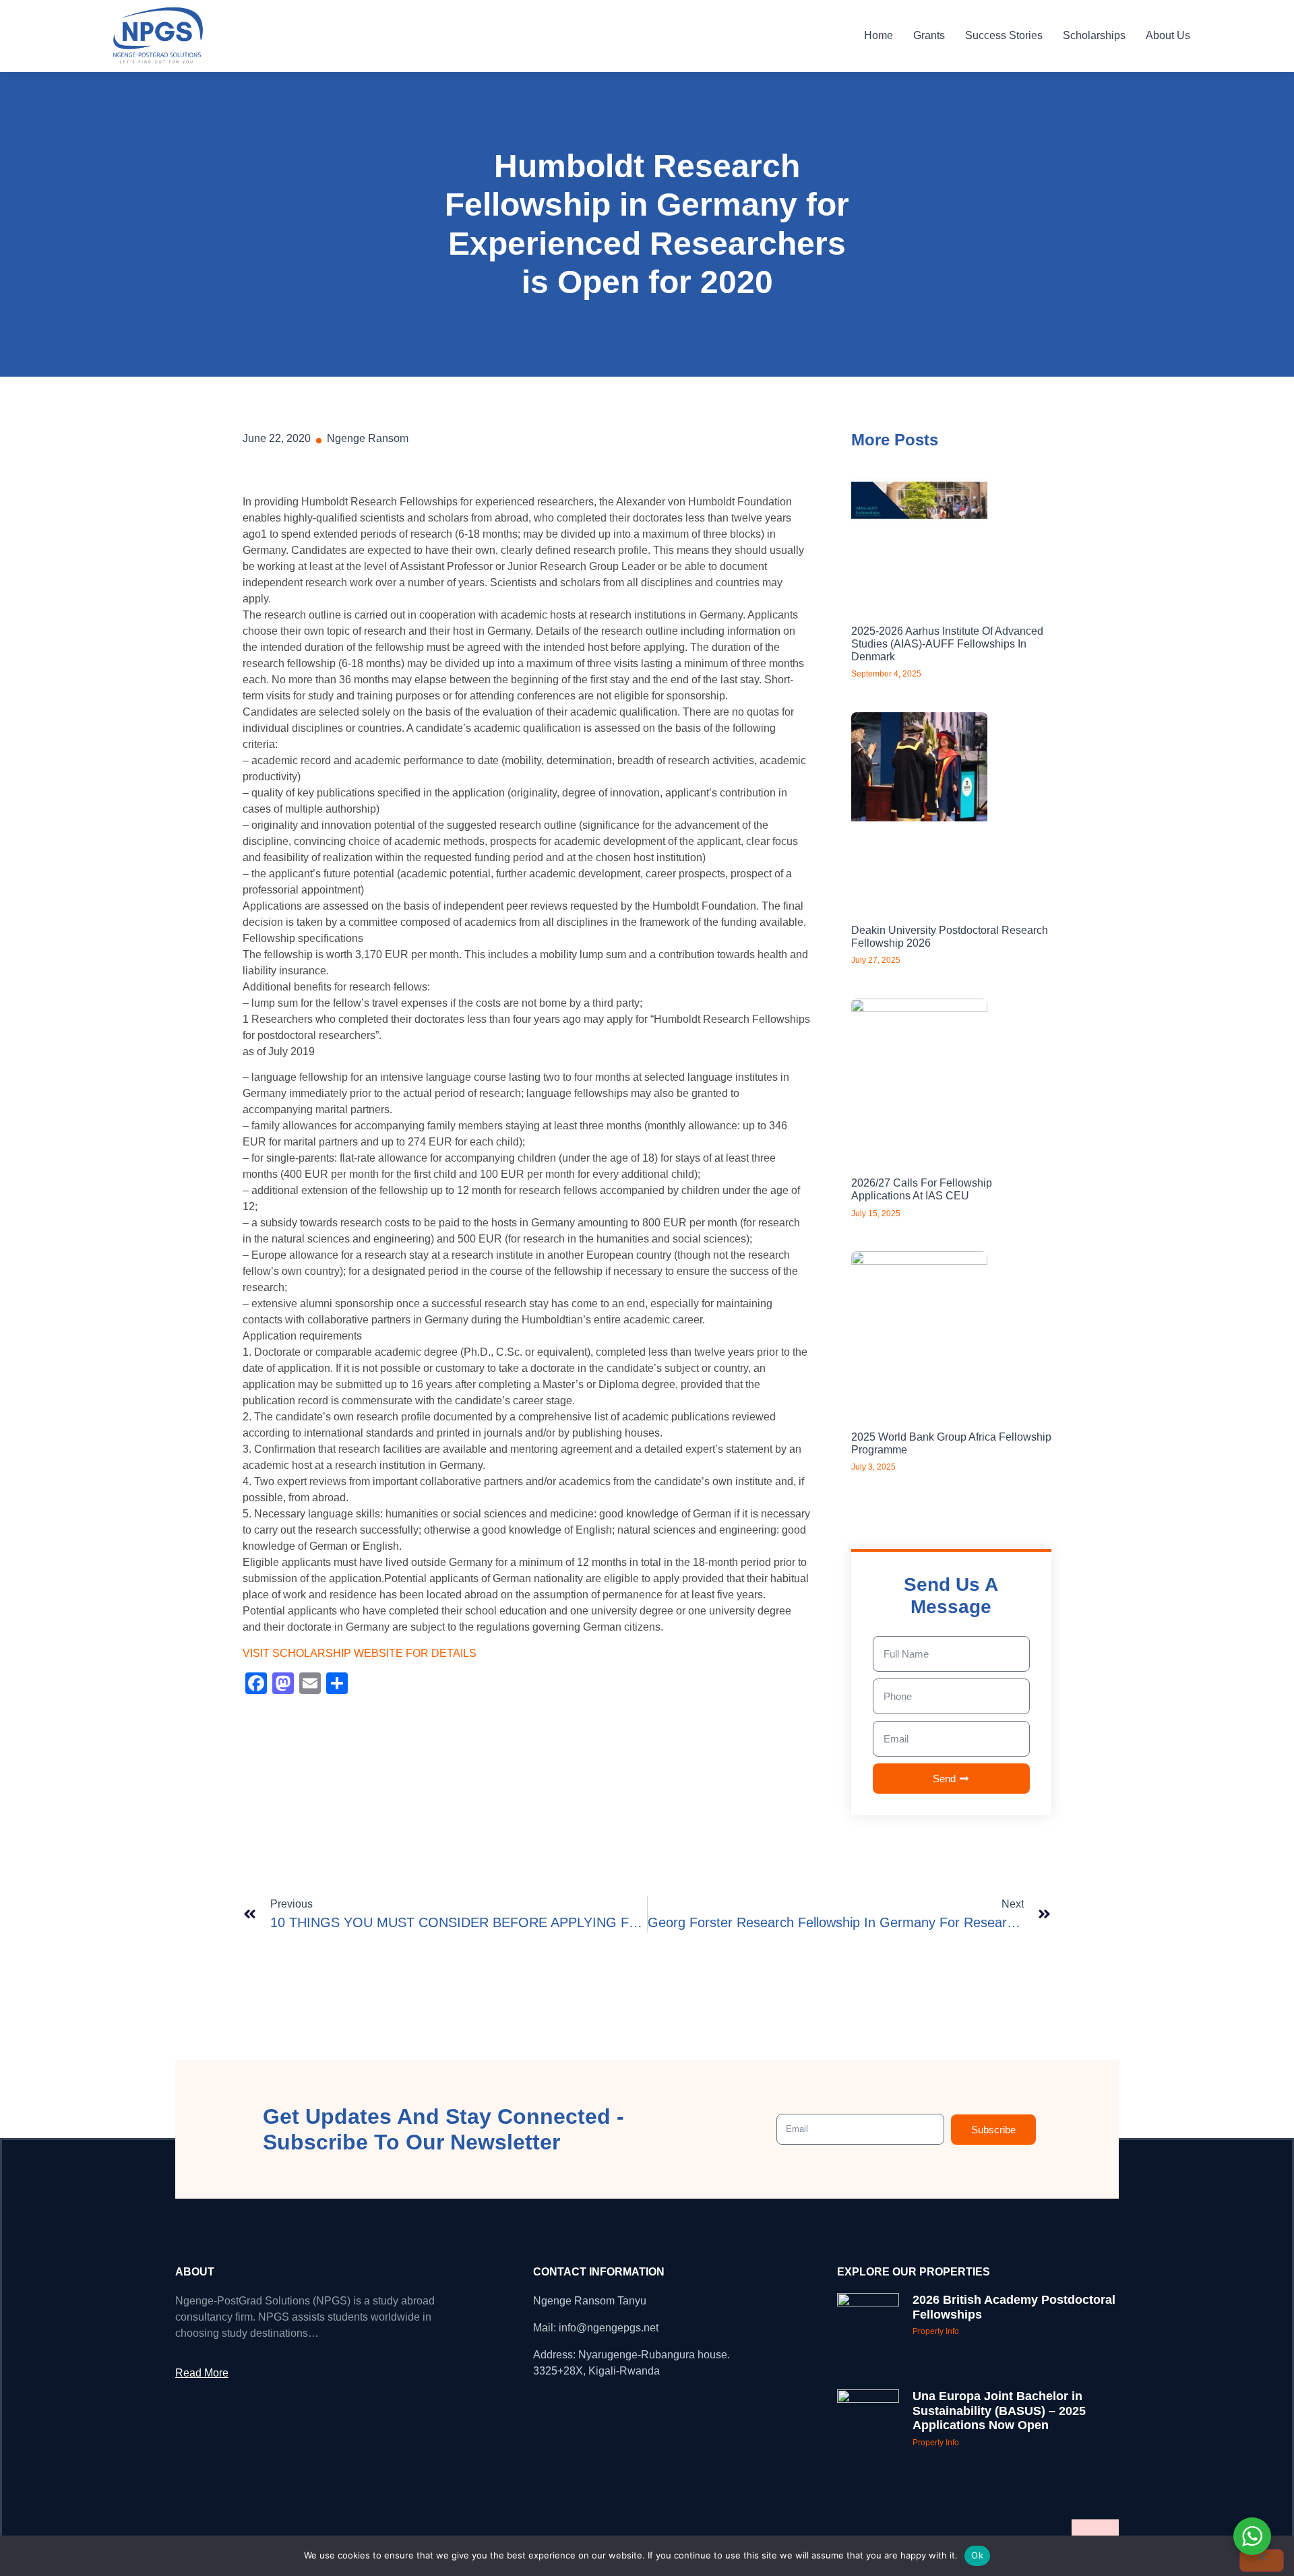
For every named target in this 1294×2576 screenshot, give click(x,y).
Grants (929, 35)
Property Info (936, 2331)
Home (879, 35)
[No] (1262, 2561)
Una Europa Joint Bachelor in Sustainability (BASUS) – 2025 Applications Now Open (999, 2411)
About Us (1168, 35)
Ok (977, 2555)
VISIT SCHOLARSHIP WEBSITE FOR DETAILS (361, 1653)
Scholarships (1094, 35)
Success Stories (1004, 35)
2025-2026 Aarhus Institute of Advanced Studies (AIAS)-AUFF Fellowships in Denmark (947, 644)
